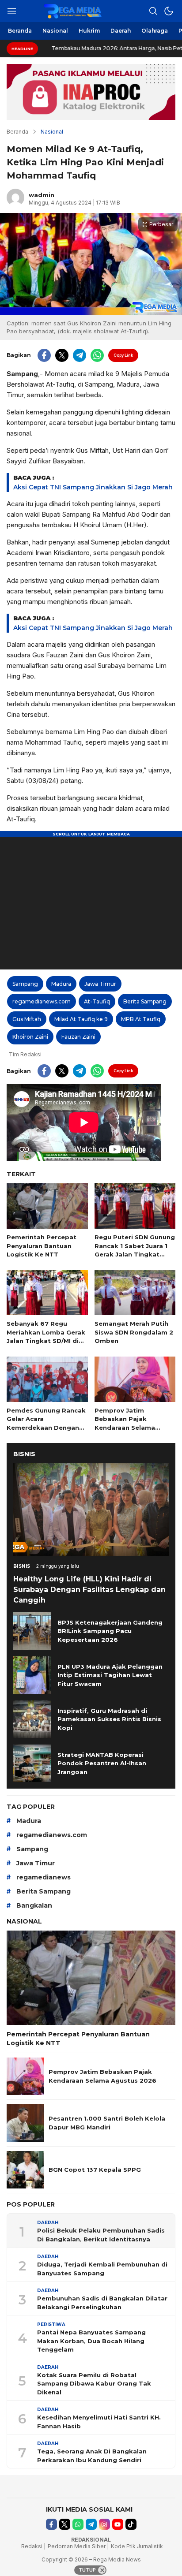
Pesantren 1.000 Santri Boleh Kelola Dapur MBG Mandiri (107, 2123)
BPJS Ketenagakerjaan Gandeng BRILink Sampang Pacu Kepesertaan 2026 (110, 1631)
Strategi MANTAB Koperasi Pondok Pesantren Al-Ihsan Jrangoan (102, 1763)
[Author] (15, 198)
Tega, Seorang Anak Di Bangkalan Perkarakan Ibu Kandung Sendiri (92, 2456)
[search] (153, 11)
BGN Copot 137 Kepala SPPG (95, 2170)
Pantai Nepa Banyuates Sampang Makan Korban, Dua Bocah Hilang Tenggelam (91, 2341)
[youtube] (118, 2524)
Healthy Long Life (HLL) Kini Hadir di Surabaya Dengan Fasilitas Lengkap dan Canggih (89, 1590)
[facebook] (44, 355)
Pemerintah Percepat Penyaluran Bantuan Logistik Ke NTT (42, 1246)
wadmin (42, 195)
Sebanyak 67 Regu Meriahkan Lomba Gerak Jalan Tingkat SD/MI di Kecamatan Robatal (46, 1336)
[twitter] (62, 355)
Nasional (52, 132)
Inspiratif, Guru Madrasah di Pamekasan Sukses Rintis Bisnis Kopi (109, 1719)
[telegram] (80, 355)
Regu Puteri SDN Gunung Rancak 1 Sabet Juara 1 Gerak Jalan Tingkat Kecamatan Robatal (135, 1250)
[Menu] (11, 11)
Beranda (17, 132)
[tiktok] (131, 2524)
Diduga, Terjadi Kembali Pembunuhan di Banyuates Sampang (102, 2269)
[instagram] (104, 2524)
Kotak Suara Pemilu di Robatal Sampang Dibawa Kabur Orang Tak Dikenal (94, 2384)
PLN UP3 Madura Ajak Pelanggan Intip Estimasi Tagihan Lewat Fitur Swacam (110, 1675)
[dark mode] (169, 11)
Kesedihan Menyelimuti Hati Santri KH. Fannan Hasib (99, 2422)
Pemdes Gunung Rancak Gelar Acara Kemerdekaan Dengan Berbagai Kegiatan (46, 1423)
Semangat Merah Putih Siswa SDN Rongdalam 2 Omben (134, 1332)
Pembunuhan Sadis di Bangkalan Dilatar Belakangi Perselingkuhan (102, 2303)
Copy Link (123, 355)
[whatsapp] (97, 355)
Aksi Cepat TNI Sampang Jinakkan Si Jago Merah (93, 487)
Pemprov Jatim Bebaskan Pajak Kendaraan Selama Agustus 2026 (125, 1423)
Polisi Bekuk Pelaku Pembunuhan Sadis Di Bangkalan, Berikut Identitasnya (101, 2235)
